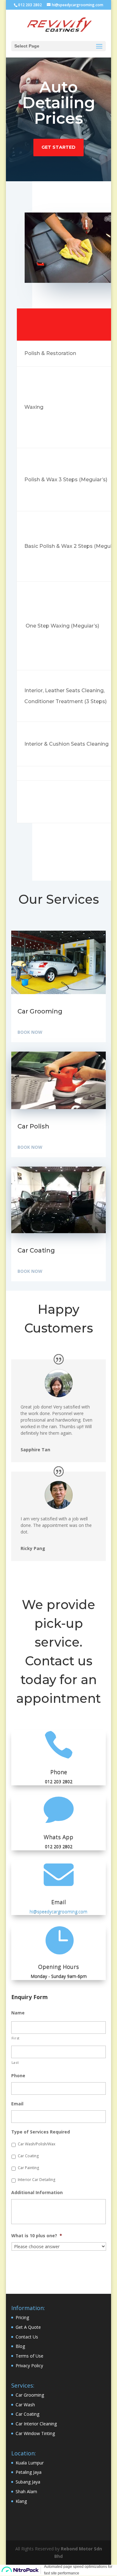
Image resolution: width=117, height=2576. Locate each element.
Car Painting (28, 2168)
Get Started (58, 147)
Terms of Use (29, 2356)
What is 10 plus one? (37, 2236)
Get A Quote (28, 2327)
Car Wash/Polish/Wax (37, 2144)
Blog (20, 2346)
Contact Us (27, 2337)
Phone (59, 1772)
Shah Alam (26, 2491)
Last (15, 2062)
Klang (21, 2501)
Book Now (30, 1032)
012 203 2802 (30, 5)
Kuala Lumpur (30, 2463)
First (16, 2038)
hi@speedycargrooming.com (58, 1911)
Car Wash (25, 2405)
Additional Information (37, 2193)
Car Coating (28, 2156)
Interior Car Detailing (37, 2180)
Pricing (22, 2317)
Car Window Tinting (35, 2433)
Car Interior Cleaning (36, 2424)
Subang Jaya (28, 2482)
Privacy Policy (29, 2366)
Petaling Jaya (29, 2472)
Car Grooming (30, 2395)
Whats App (58, 1837)
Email (17, 2104)
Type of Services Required (41, 2132)
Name (18, 2013)
